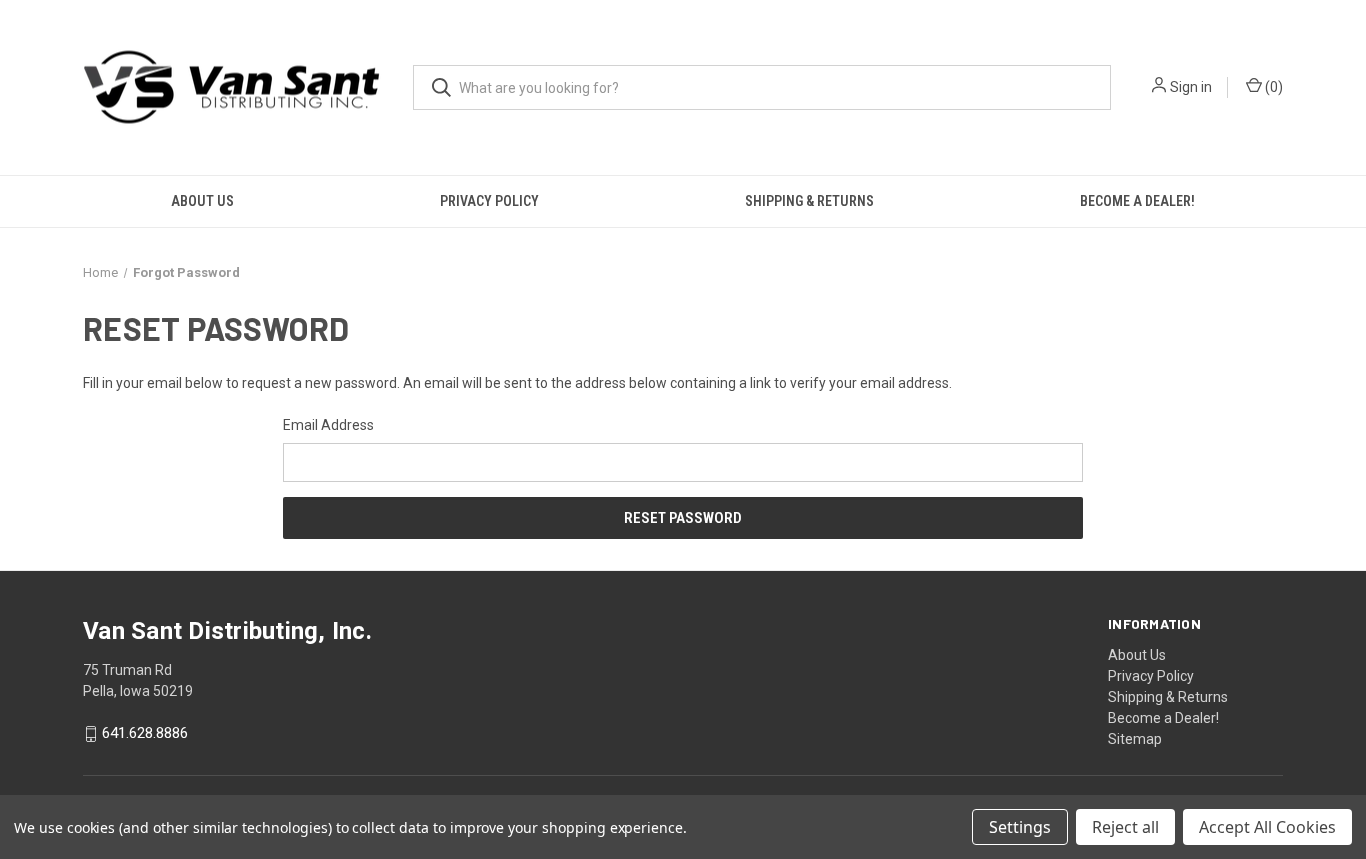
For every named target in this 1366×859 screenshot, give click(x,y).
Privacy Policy (489, 201)
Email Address (328, 425)
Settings (1020, 827)
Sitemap (1135, 739)
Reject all (1125, 827)
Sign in (1191, 87)
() (1272, 87)
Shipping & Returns (809, 201)
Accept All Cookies (1267, 827)
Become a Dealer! (1137, 201)
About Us (202, 201)
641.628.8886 (145, 734)
